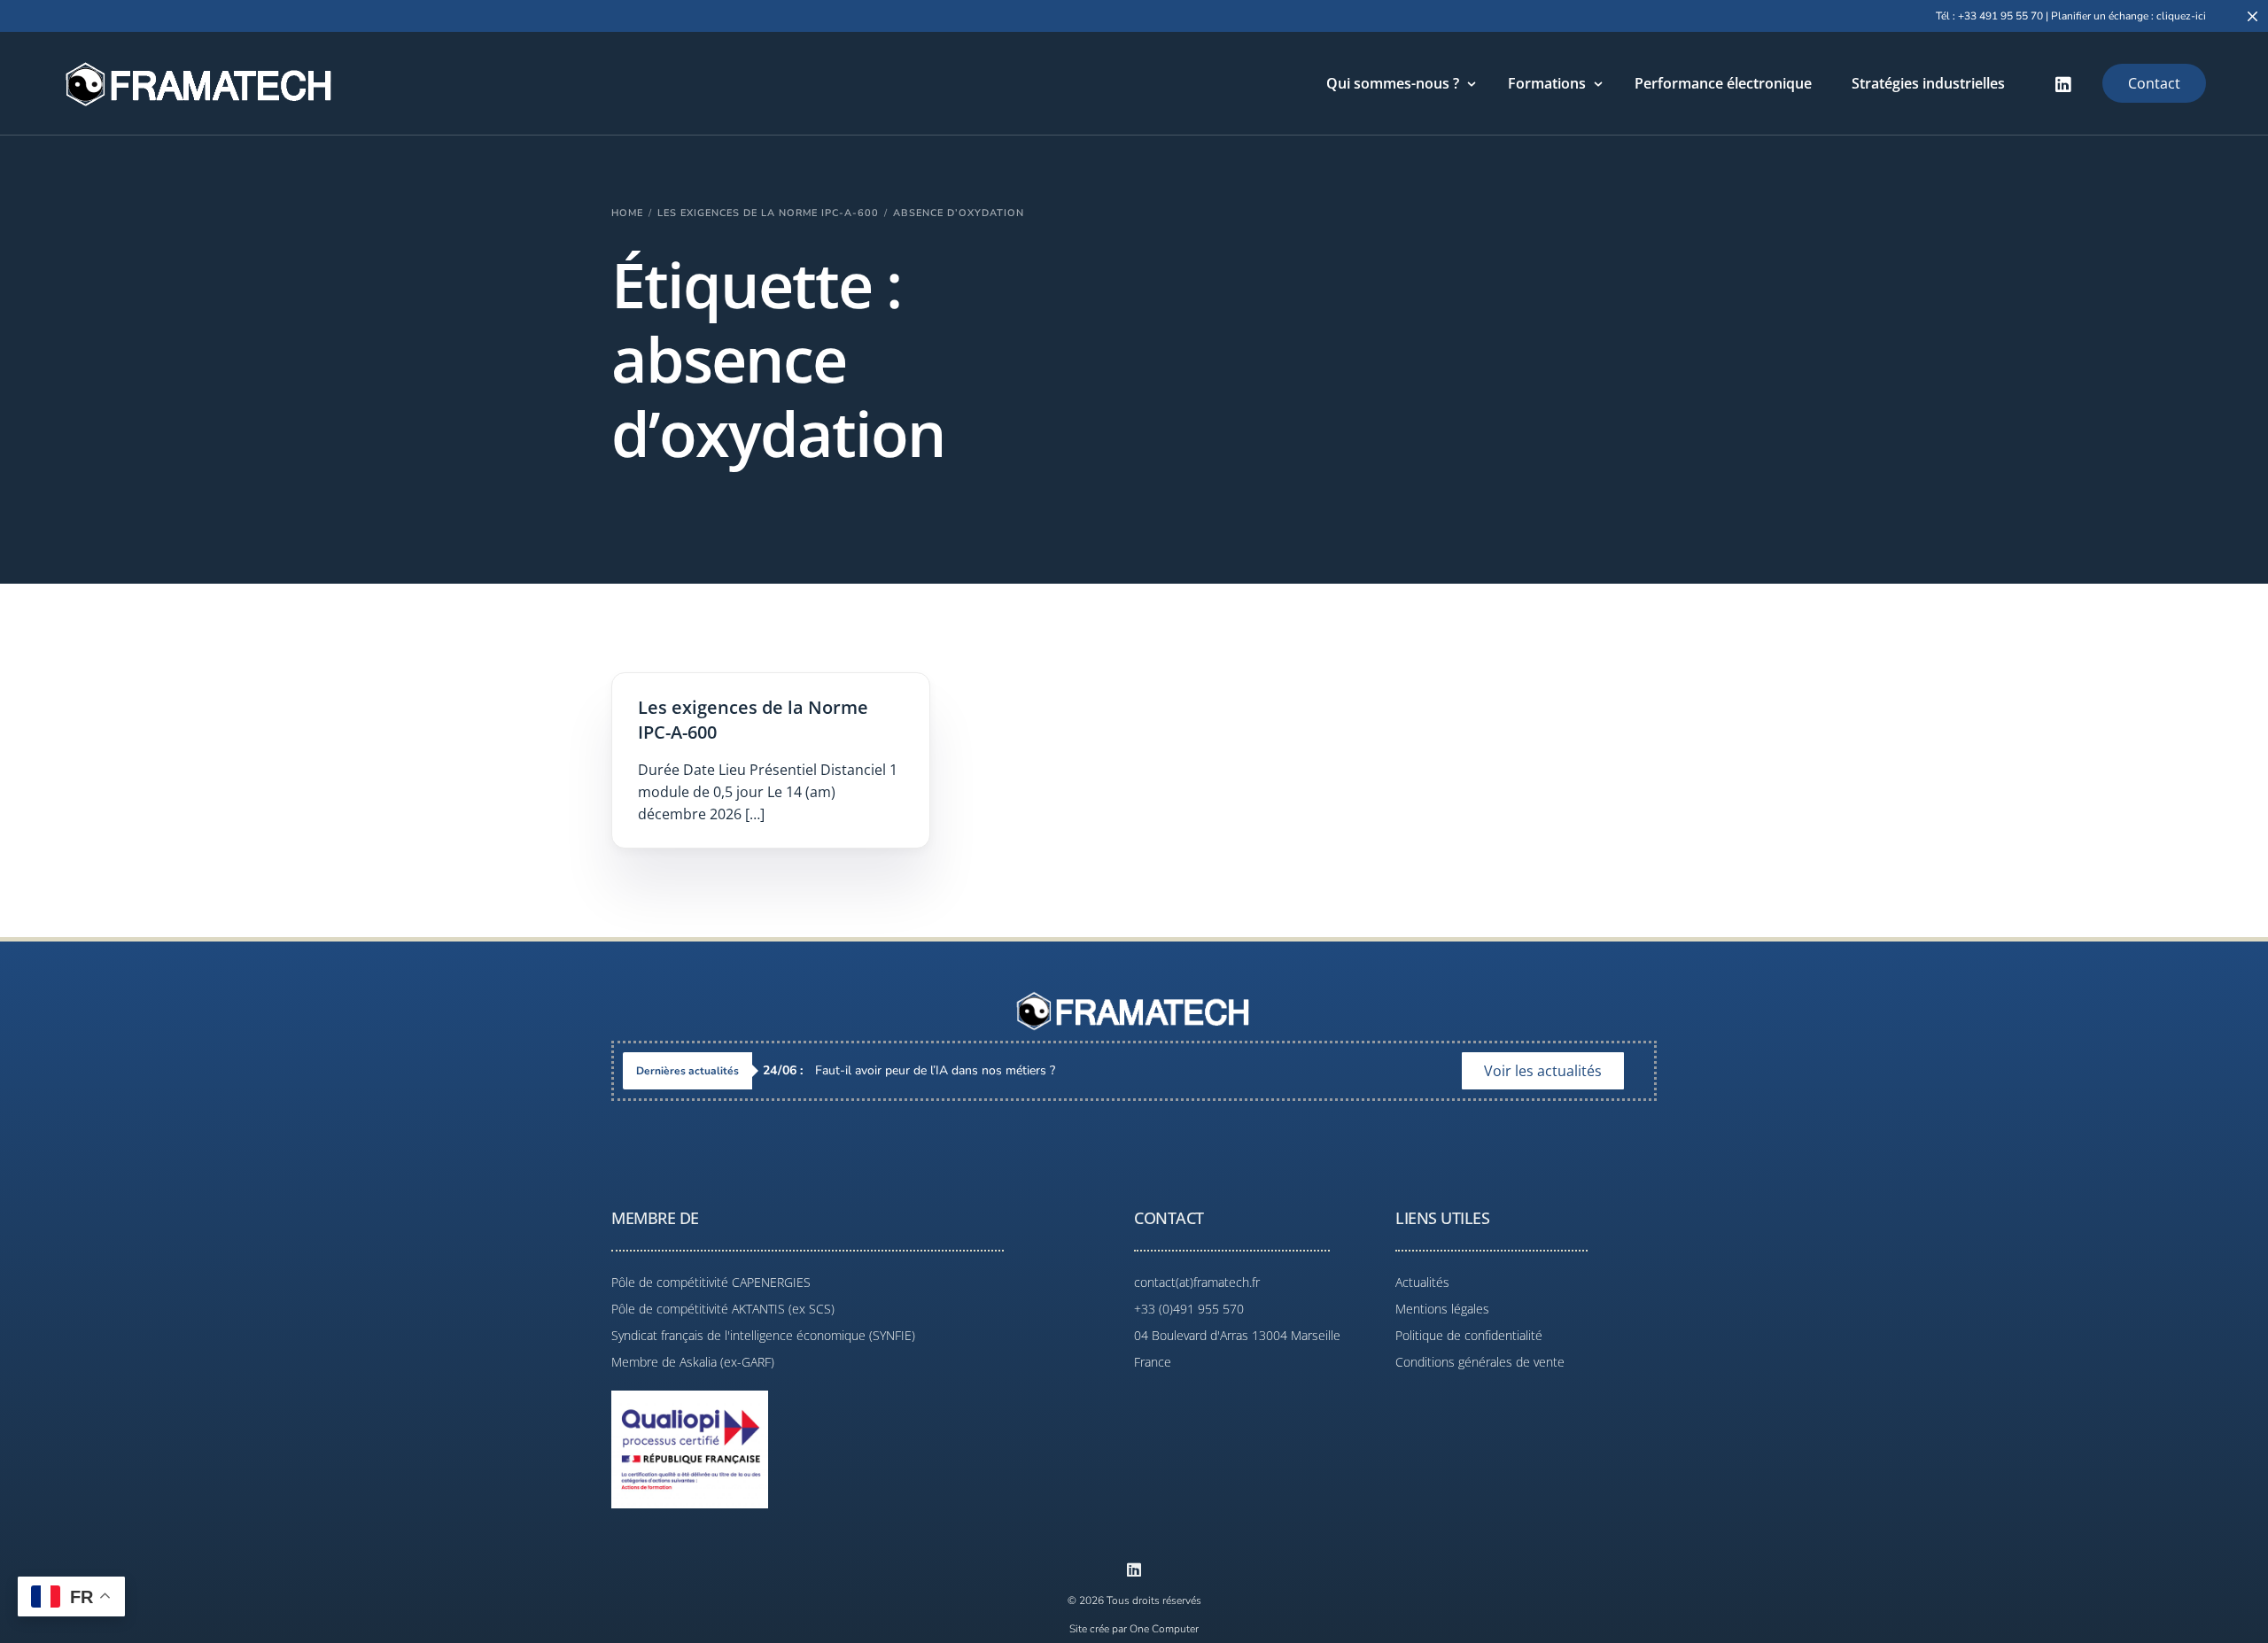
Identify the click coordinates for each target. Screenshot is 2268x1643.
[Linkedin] (1134, 1569)
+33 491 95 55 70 (2000, 16)
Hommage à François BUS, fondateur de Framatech (931, 1070)
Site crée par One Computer (1134, 1629)
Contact (2154, 83)
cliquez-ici (2181, 16)
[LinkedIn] (2063, 83)
